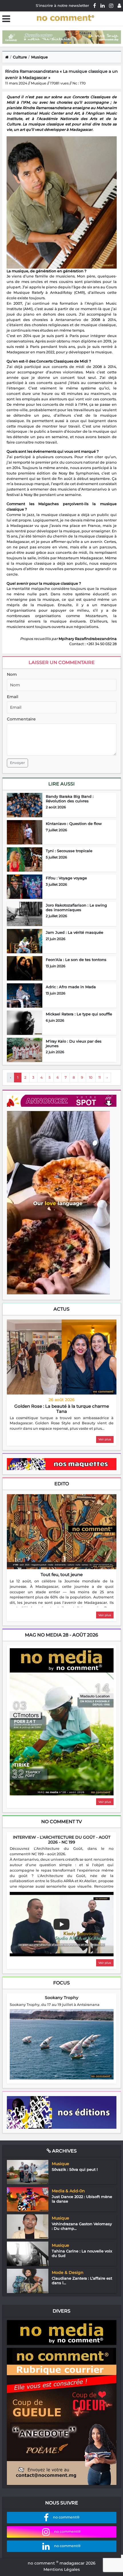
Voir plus (105, 1439)
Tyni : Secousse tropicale (69, 851)
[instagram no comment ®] (111, 5)
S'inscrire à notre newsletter (62, 5)
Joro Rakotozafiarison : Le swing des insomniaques (76, 907)
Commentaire (21, 719)
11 (100, 1077)
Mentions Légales (62, 2569)
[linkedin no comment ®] (103, 5)
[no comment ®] (119, 5)
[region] (62, 1424)
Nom (12, 674)
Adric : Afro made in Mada (71, 987)
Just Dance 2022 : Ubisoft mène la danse (82, 2199)
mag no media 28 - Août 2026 (61, 1635)
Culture (20, 57)
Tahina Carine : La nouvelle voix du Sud (82, 2253)
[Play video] (61, 1924)
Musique (39, 57)
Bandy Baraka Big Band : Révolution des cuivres (70, 799)
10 (91, 1077)
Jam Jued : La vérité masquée (75, 932)
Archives (64, 2151)
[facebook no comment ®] (95, 5)
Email (13, 697)
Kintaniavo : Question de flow (74, 824)
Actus (61, 1309)
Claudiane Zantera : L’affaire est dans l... (82, 2280)
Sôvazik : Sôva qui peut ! (75, 2169)
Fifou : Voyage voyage (66, 878)
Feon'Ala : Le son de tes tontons (76, 960)
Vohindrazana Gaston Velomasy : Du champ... (82, 2226)
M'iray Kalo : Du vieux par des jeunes (74, 1043)
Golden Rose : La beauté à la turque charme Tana (62, 1409)
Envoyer (17, 763)
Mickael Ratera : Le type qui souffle (79, 1014)
